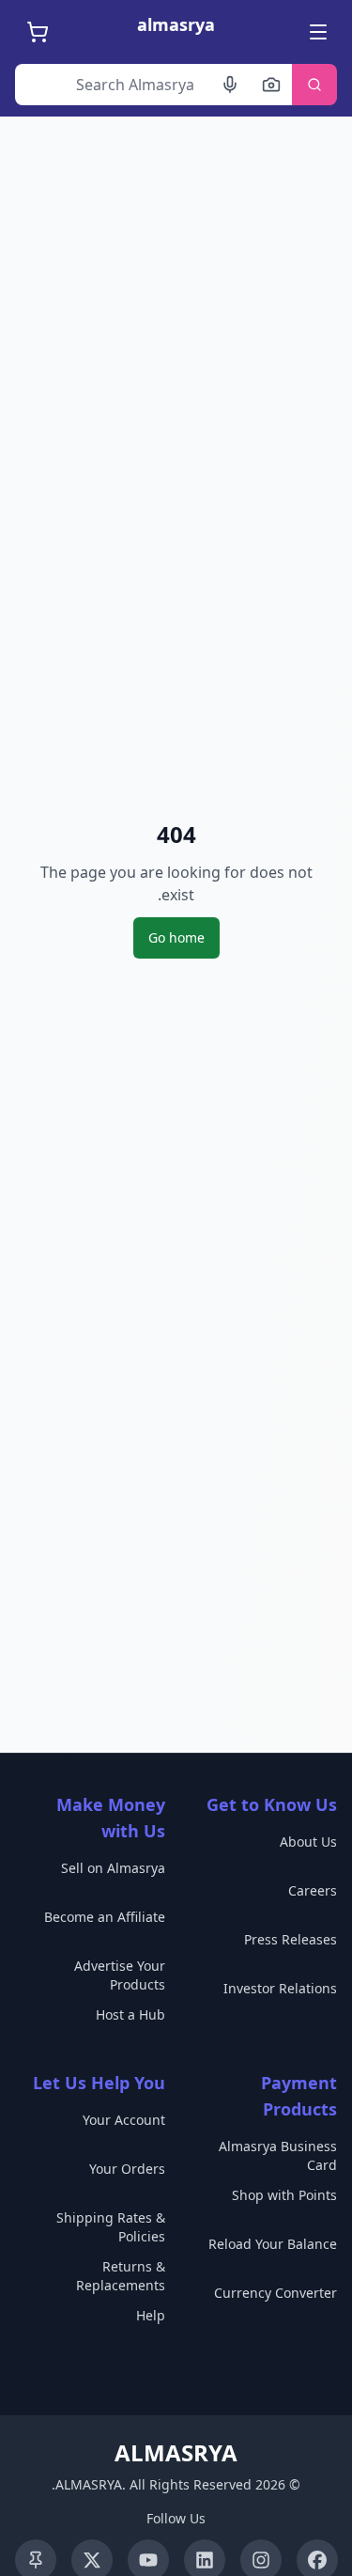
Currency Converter (275, 2293)
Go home (176, 937)
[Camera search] (271, 85)
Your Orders (127, 2169)
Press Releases (291, 1939)
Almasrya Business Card (278, 2155)
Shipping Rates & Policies (111, 2227)
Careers (313, 1890)
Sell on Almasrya (113, 1868)
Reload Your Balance (273, 2244)
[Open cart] (36, 32)
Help (151, 2315)
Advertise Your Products (120, 1975)
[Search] (314, 85)
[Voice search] (230, 85)
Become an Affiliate (105, 1917)
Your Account (124, 2120)
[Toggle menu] (316, 32)
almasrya (176, 24)
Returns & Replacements (121, 2276)
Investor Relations (280, 1988)
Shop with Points (284, 2195)
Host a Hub (130, 2014)
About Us (308, 1842)
